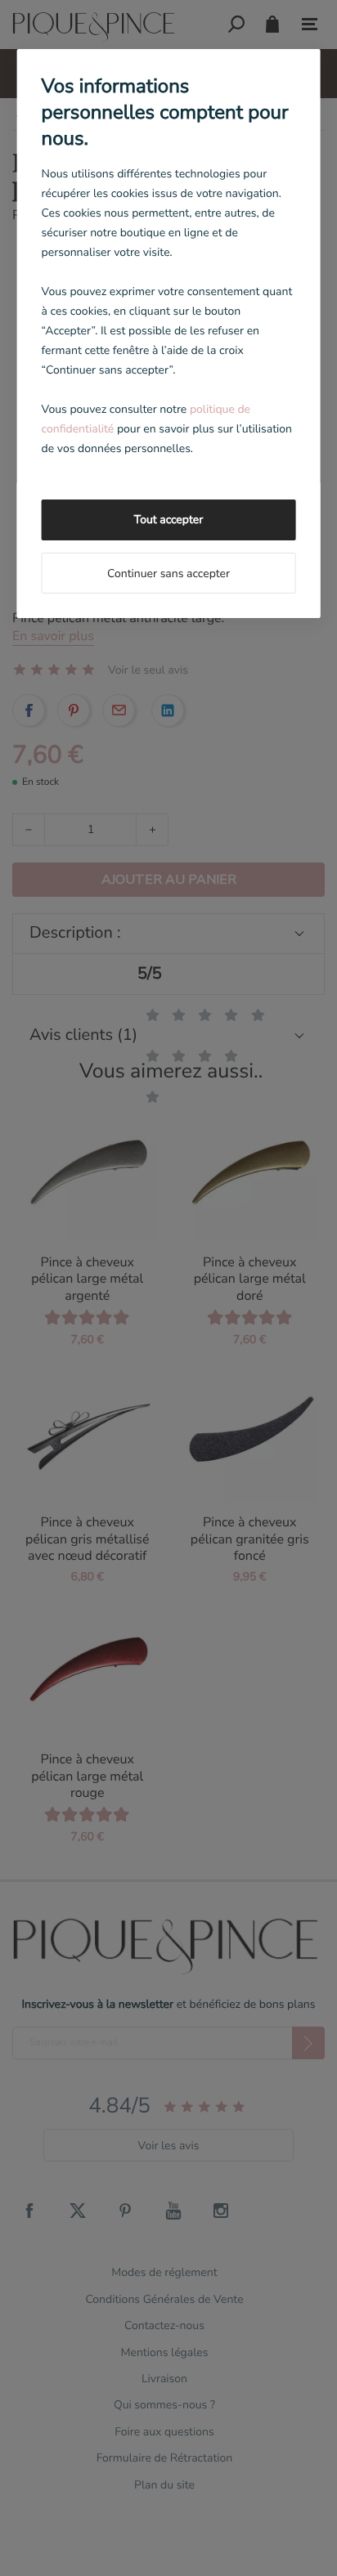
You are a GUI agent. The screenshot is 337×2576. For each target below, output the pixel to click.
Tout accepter (168, 520)
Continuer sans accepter (168, 573)
